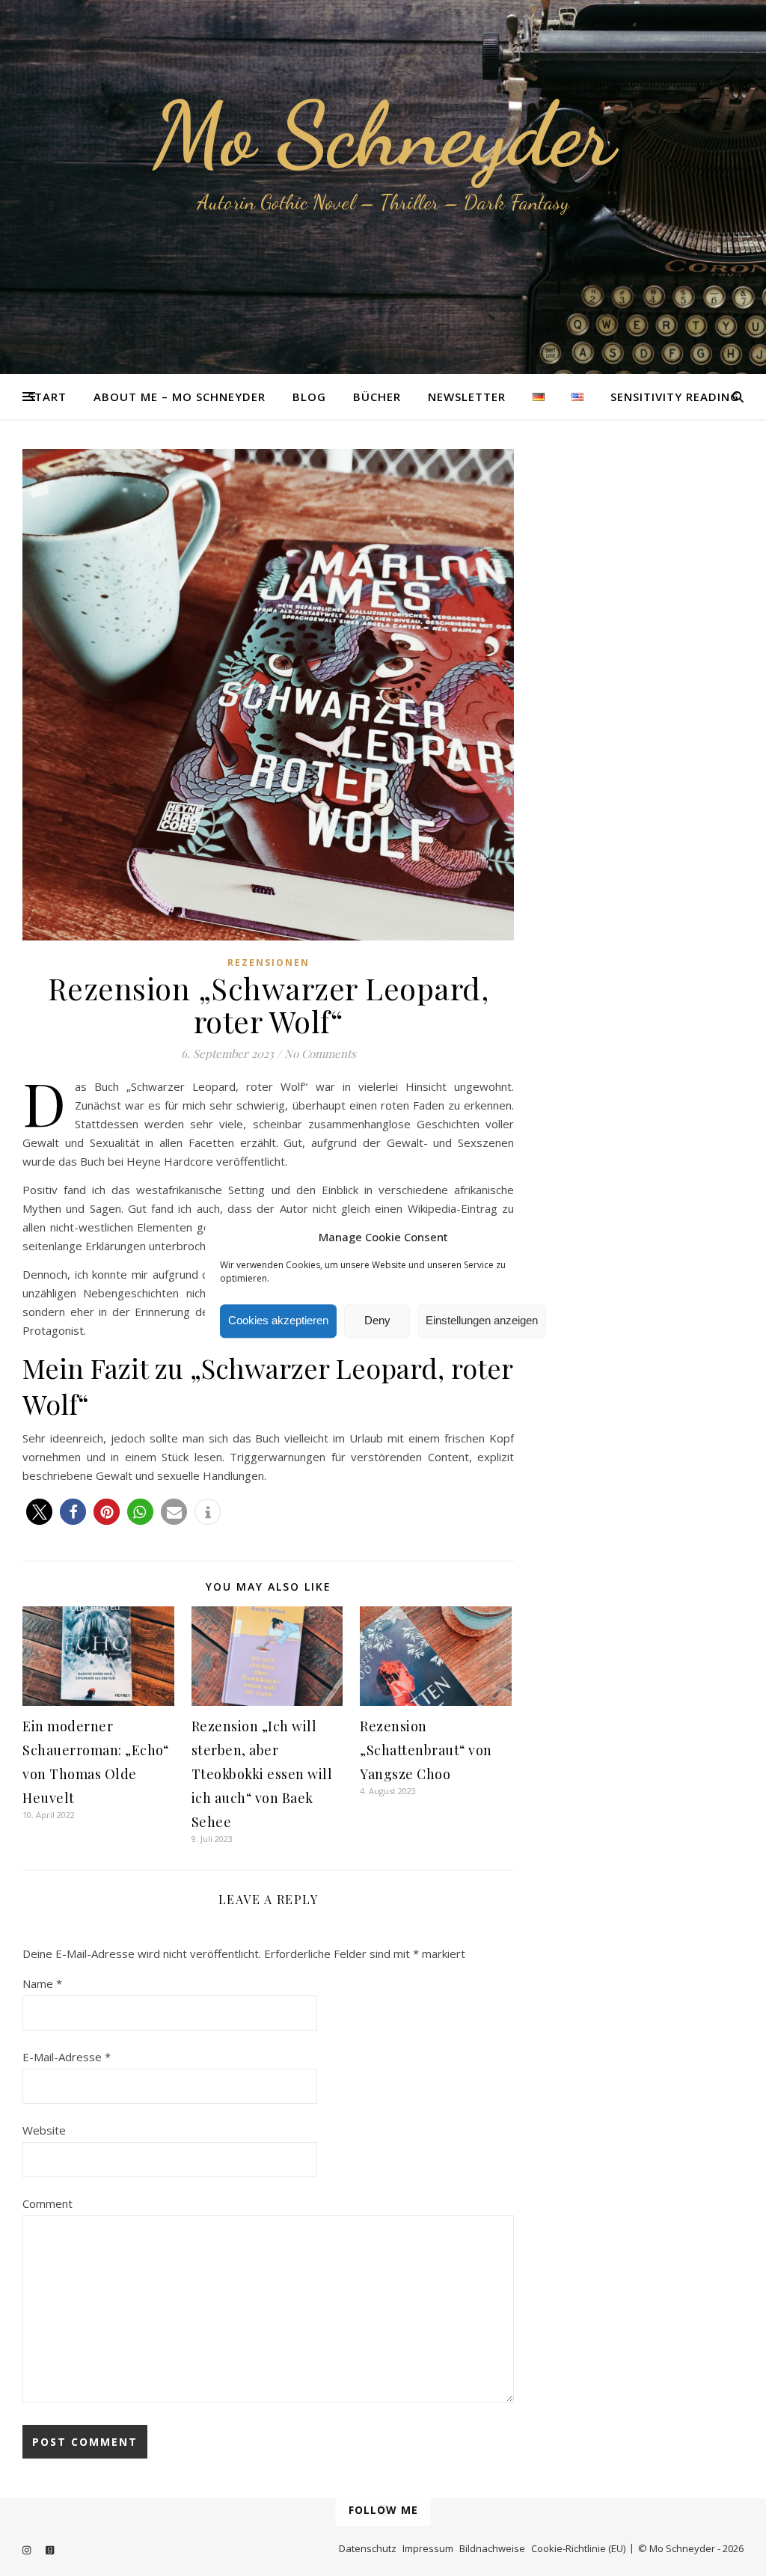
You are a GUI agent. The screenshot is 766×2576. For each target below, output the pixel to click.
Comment (48, 2203)
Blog (309, 397)
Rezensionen (269, 963)
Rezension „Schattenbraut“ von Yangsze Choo (426, 1750)
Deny (377, 1321)
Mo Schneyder (383, 135)
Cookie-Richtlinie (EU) (578, 2548)
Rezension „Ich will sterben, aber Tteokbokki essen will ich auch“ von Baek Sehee (262, 1774)
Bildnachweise (492, 2548)
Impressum (428, 2548)
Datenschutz (368, 2548)
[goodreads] (50, 2550)
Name (42, 1983)
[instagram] (28, 2550)
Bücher (377, 397)
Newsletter (467, 397)
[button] (39, 1512)
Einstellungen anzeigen (482, 1321)
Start (47, 397)
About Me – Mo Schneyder (180, 397)
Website (44, 2130)
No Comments (320, 1053)
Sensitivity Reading (675, 397)
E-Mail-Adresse (67, 2057)
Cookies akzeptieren (278, 1321)
